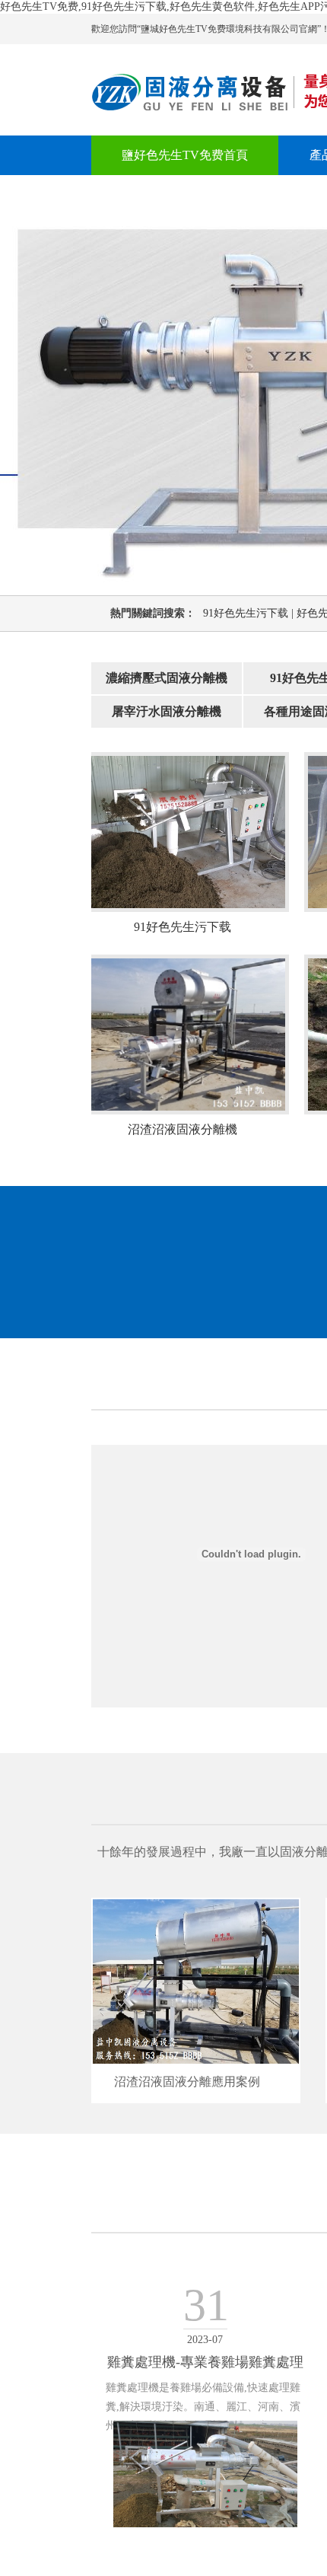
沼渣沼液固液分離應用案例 (187, 2082)
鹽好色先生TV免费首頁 (185, 155)
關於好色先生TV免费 (179, 194)
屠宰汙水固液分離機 (167, 711)
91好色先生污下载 (250, 613)
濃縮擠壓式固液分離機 (167, 678)
